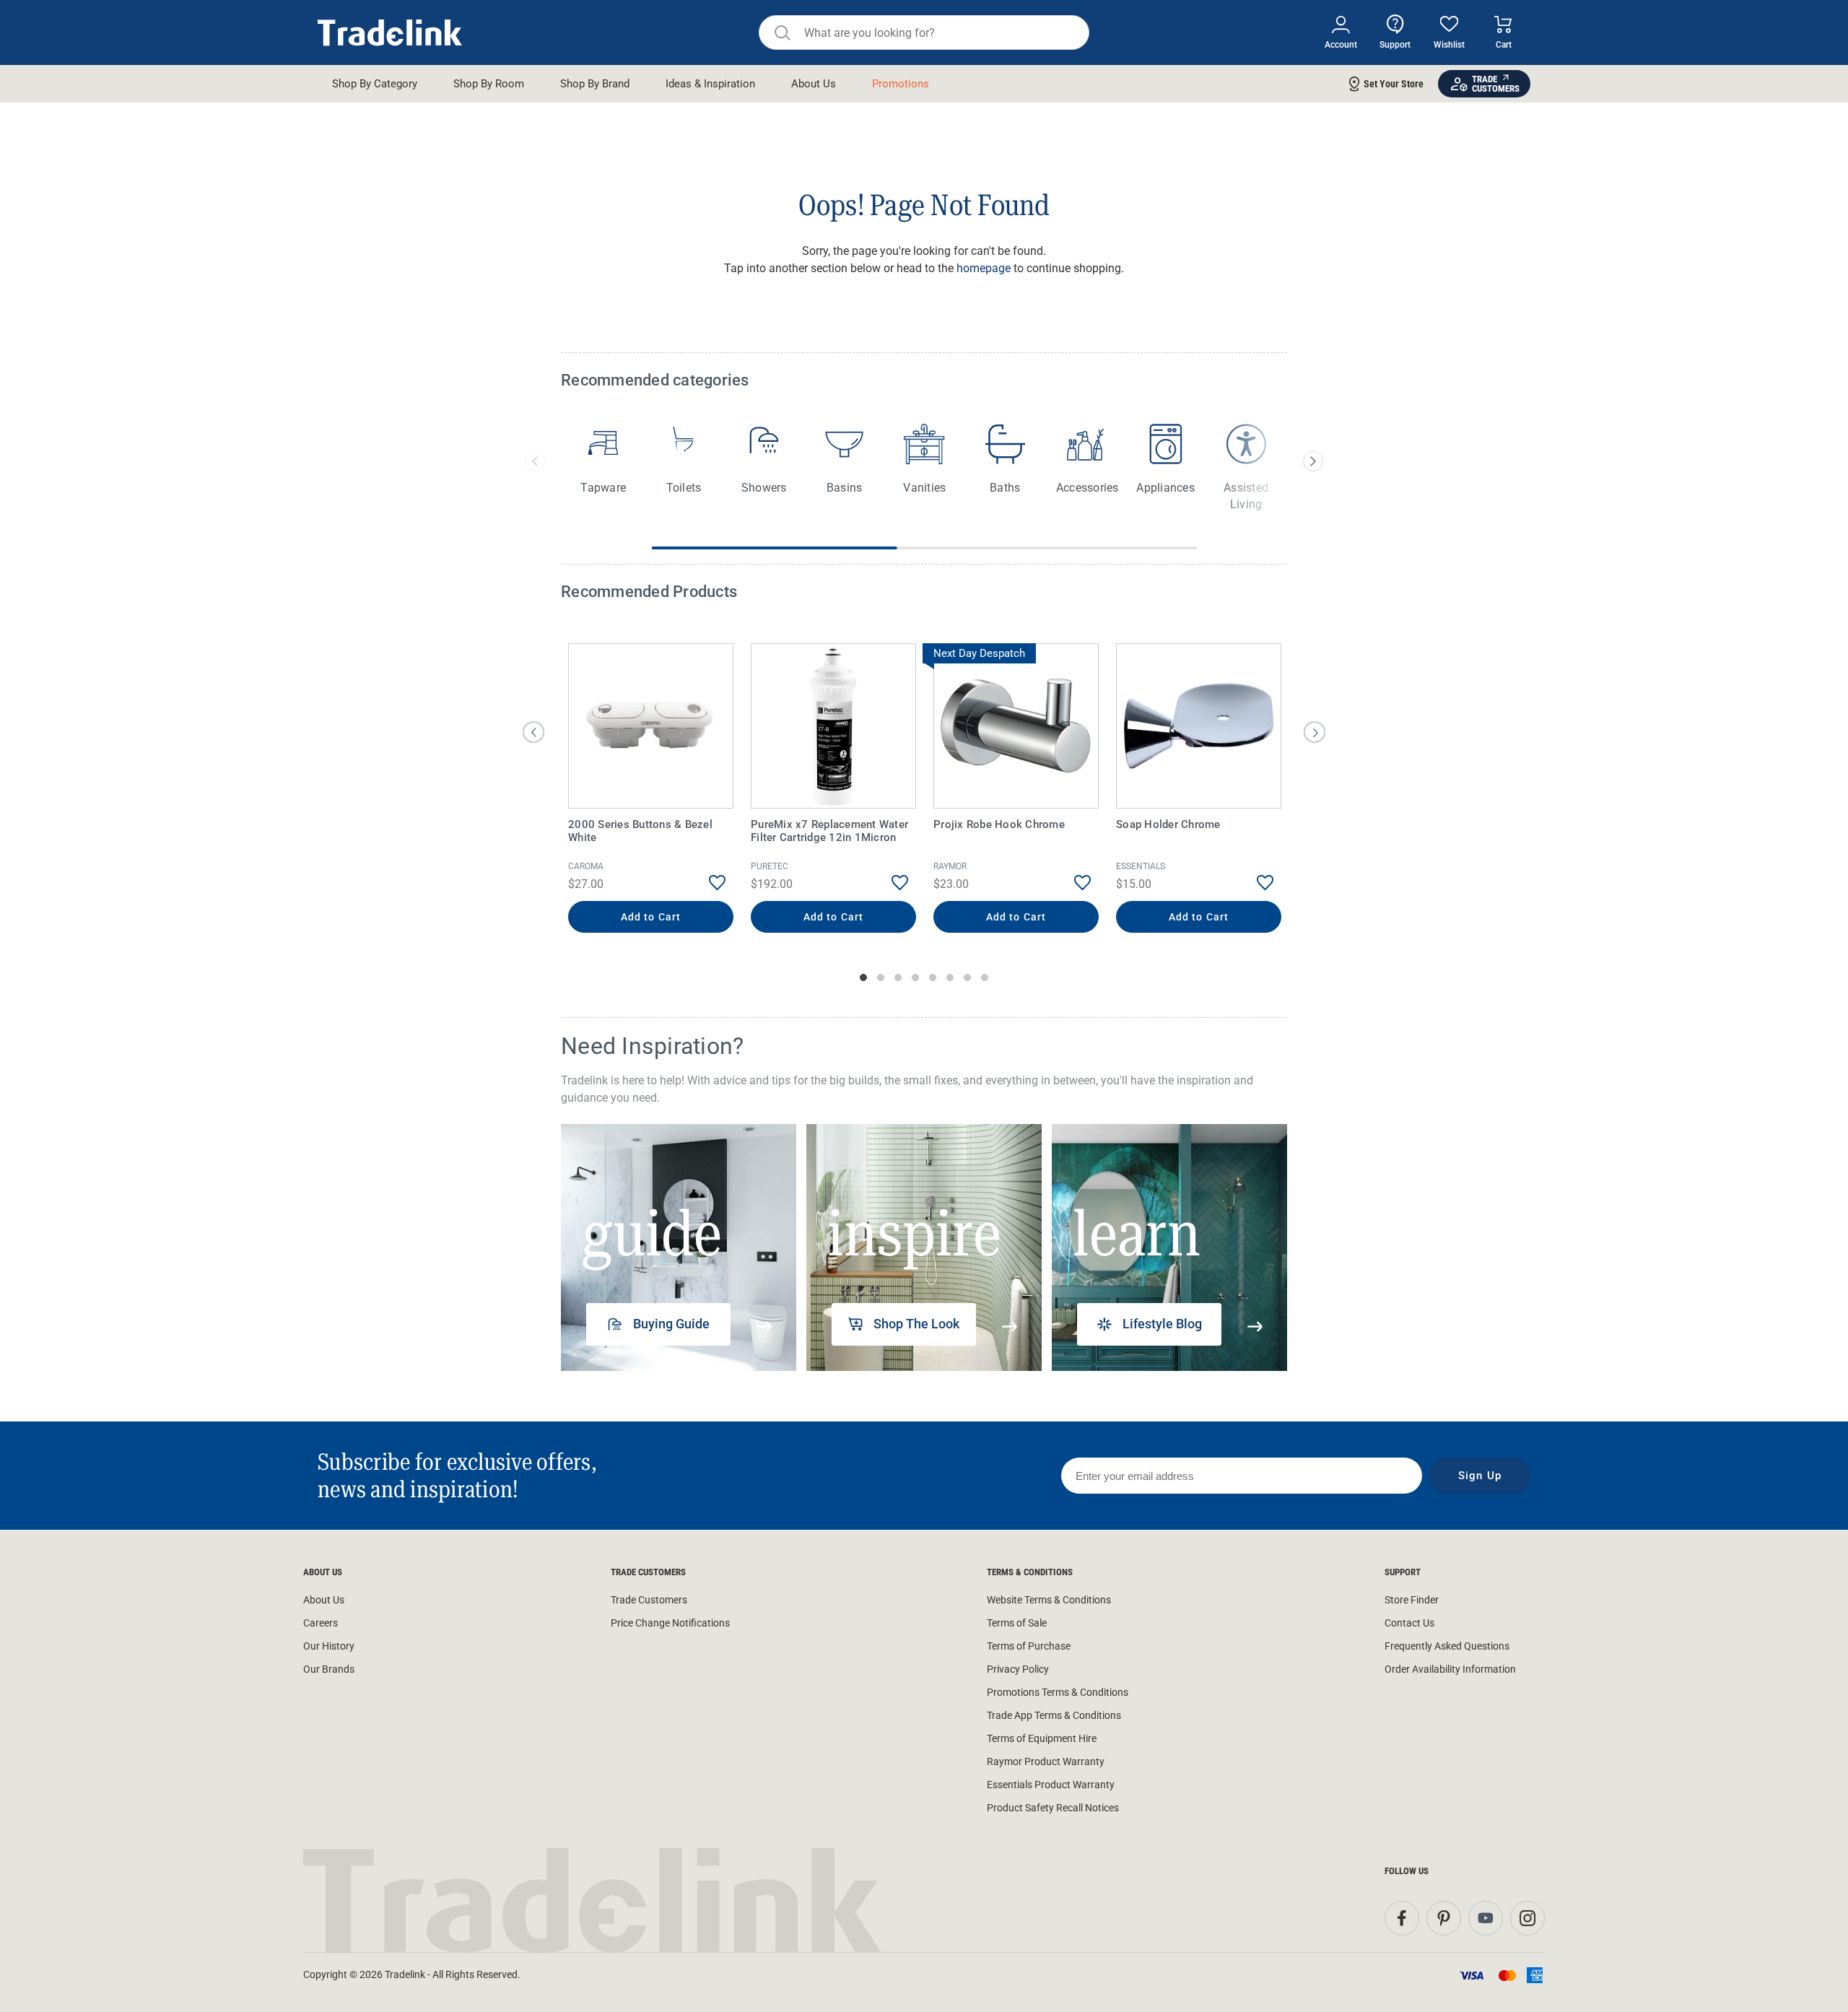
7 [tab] (967, 977)
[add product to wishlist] (706, 883)
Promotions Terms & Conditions (1058, 1692)
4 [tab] (915, 977)
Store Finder (1412, 1600)
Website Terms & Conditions (1049, 1600)
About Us (324, 1600)
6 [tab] (950, 977)
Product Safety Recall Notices (1053, 1808)
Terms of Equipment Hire (1042, 1738)
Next (1315, 732)
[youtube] (1486, 1918)
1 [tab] (863, 977)
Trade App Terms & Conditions (1054, 1715)
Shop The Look (916, 1324)
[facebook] (1402, 1918)
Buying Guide (671, 1324)
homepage (984, 268)
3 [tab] (898, 977)
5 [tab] (933, 977)
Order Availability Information (1450, 1669)
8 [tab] (985, 977)
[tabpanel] (651, 790)
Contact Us (1409, 1623)
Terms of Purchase (1029, 1646)
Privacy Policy (1018, 1669)
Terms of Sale (1017, 1623)
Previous (533, 732)
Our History (329, 1646)
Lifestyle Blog (1162, 1324)
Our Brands (329, 1669)
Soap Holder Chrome (1168, 824)
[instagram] (1527, 1918)
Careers (321, 1623)
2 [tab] (881, 977)
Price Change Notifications (670, 1623)
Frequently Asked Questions (1447, 1646)
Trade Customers (649, 1600)
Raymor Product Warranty (1046, 1761)
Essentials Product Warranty (1051, 1785)
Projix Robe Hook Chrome (999, 824)
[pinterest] (1444, 1918)
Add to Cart (651, 917)
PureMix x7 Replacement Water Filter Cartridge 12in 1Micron (829, 831)
